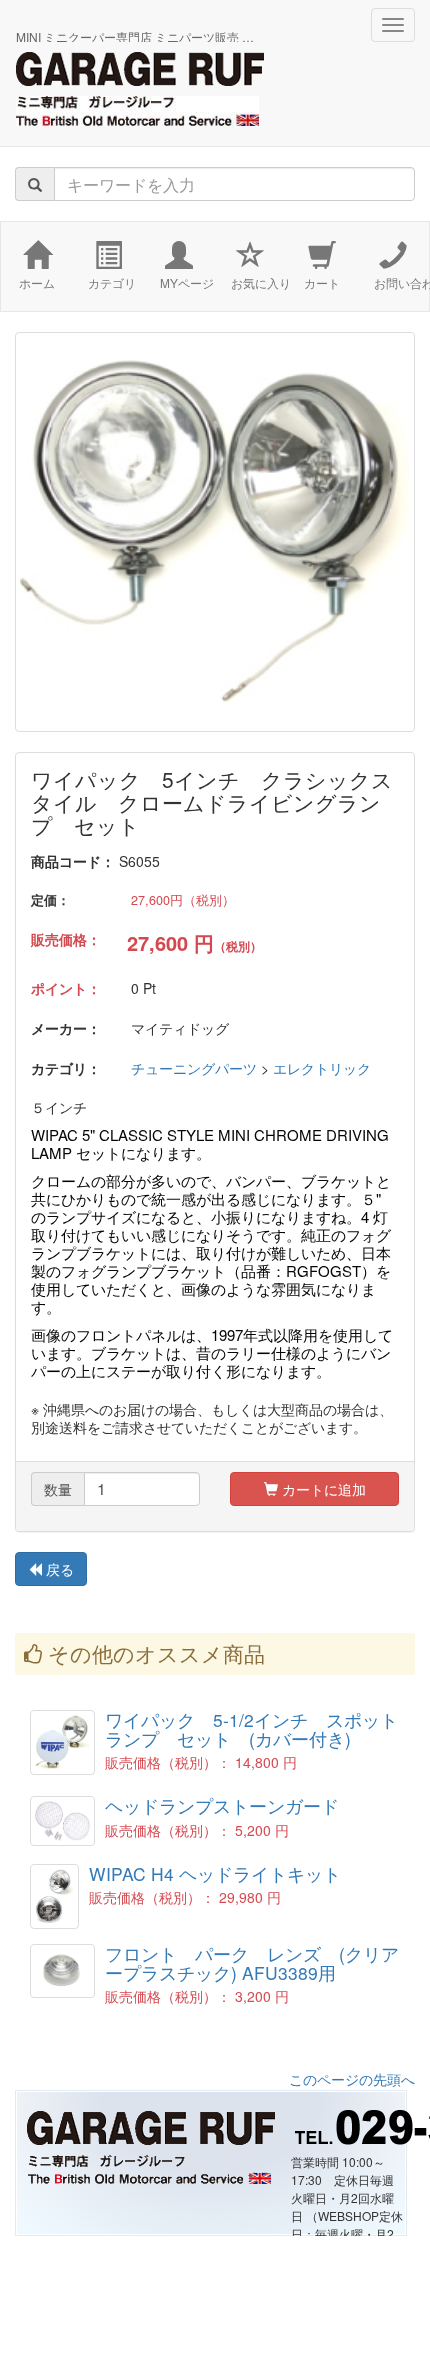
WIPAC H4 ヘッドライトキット (215, 1873)
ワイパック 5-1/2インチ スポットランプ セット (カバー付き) (251, 1729)
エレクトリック (322, 1068)
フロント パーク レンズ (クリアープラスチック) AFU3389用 (252, 1963)
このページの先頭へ (352, 2079)
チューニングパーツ (194, 1068)
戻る (58, 1569)
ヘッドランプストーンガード (222, 1805)
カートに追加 (322, 1489)
